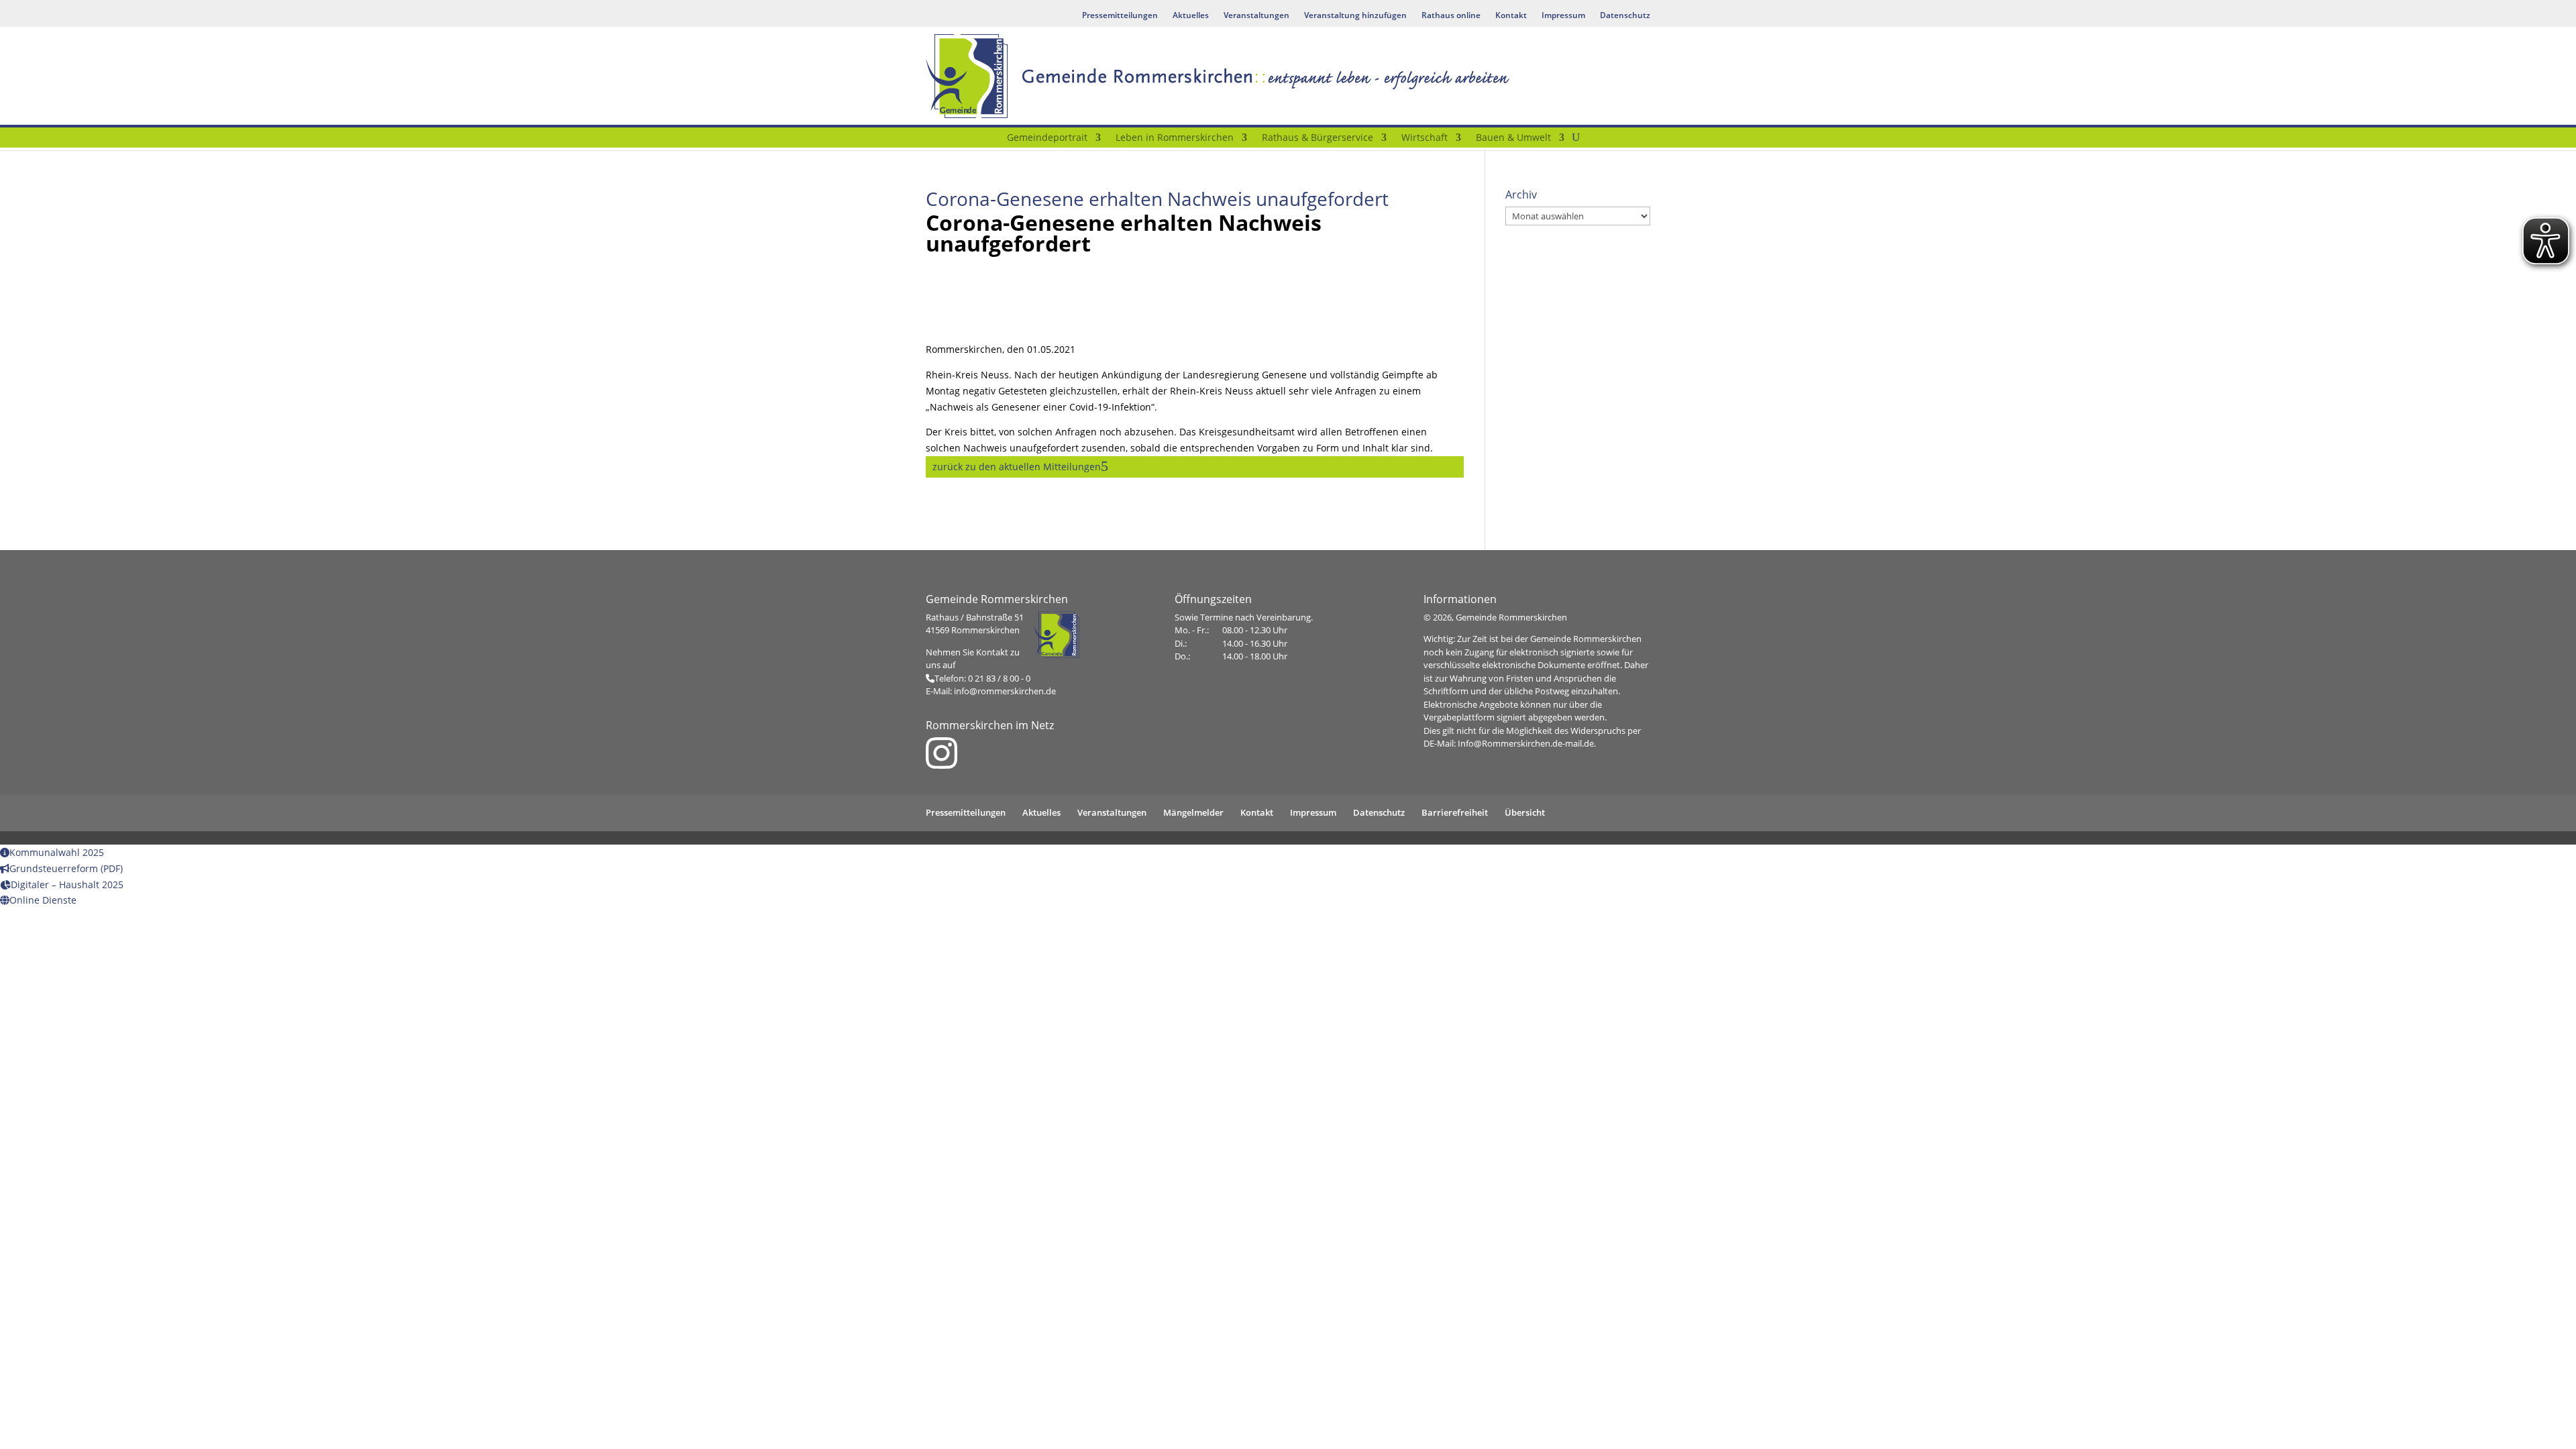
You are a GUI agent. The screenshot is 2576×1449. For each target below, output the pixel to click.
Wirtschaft (1425, 138)
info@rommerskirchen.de (1005, 691)
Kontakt (1511, 16)
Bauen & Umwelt (1513, 138)
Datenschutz (1625, 16)
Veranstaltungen (1256, 16)
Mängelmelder (1193, 812)
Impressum (1563, 16)
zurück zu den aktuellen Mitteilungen (1017, 467)
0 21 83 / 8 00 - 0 (999, 678)
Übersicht (1525, 812)
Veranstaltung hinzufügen (1355, 16)
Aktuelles (1191, 16)
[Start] (991, 140)
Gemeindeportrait (1047, 138)
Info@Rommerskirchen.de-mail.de (1526, 743)
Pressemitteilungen (1120, 16)
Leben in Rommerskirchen (1175, 138)
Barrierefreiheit (1455, 812)
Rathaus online (1451, 16)
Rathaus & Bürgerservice (1318, 138)
